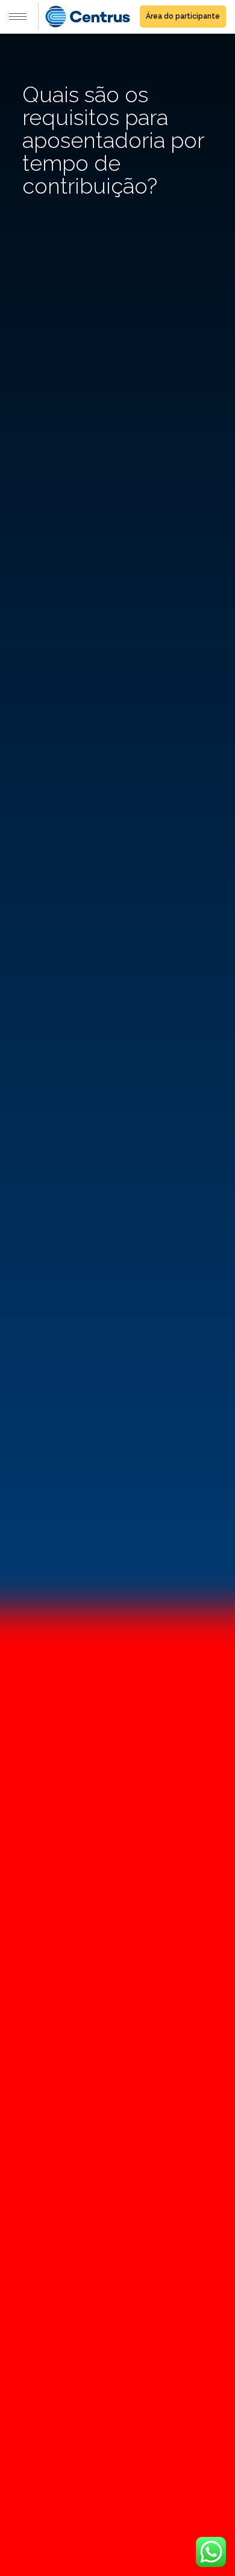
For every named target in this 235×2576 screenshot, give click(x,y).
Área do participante (183, 16)
